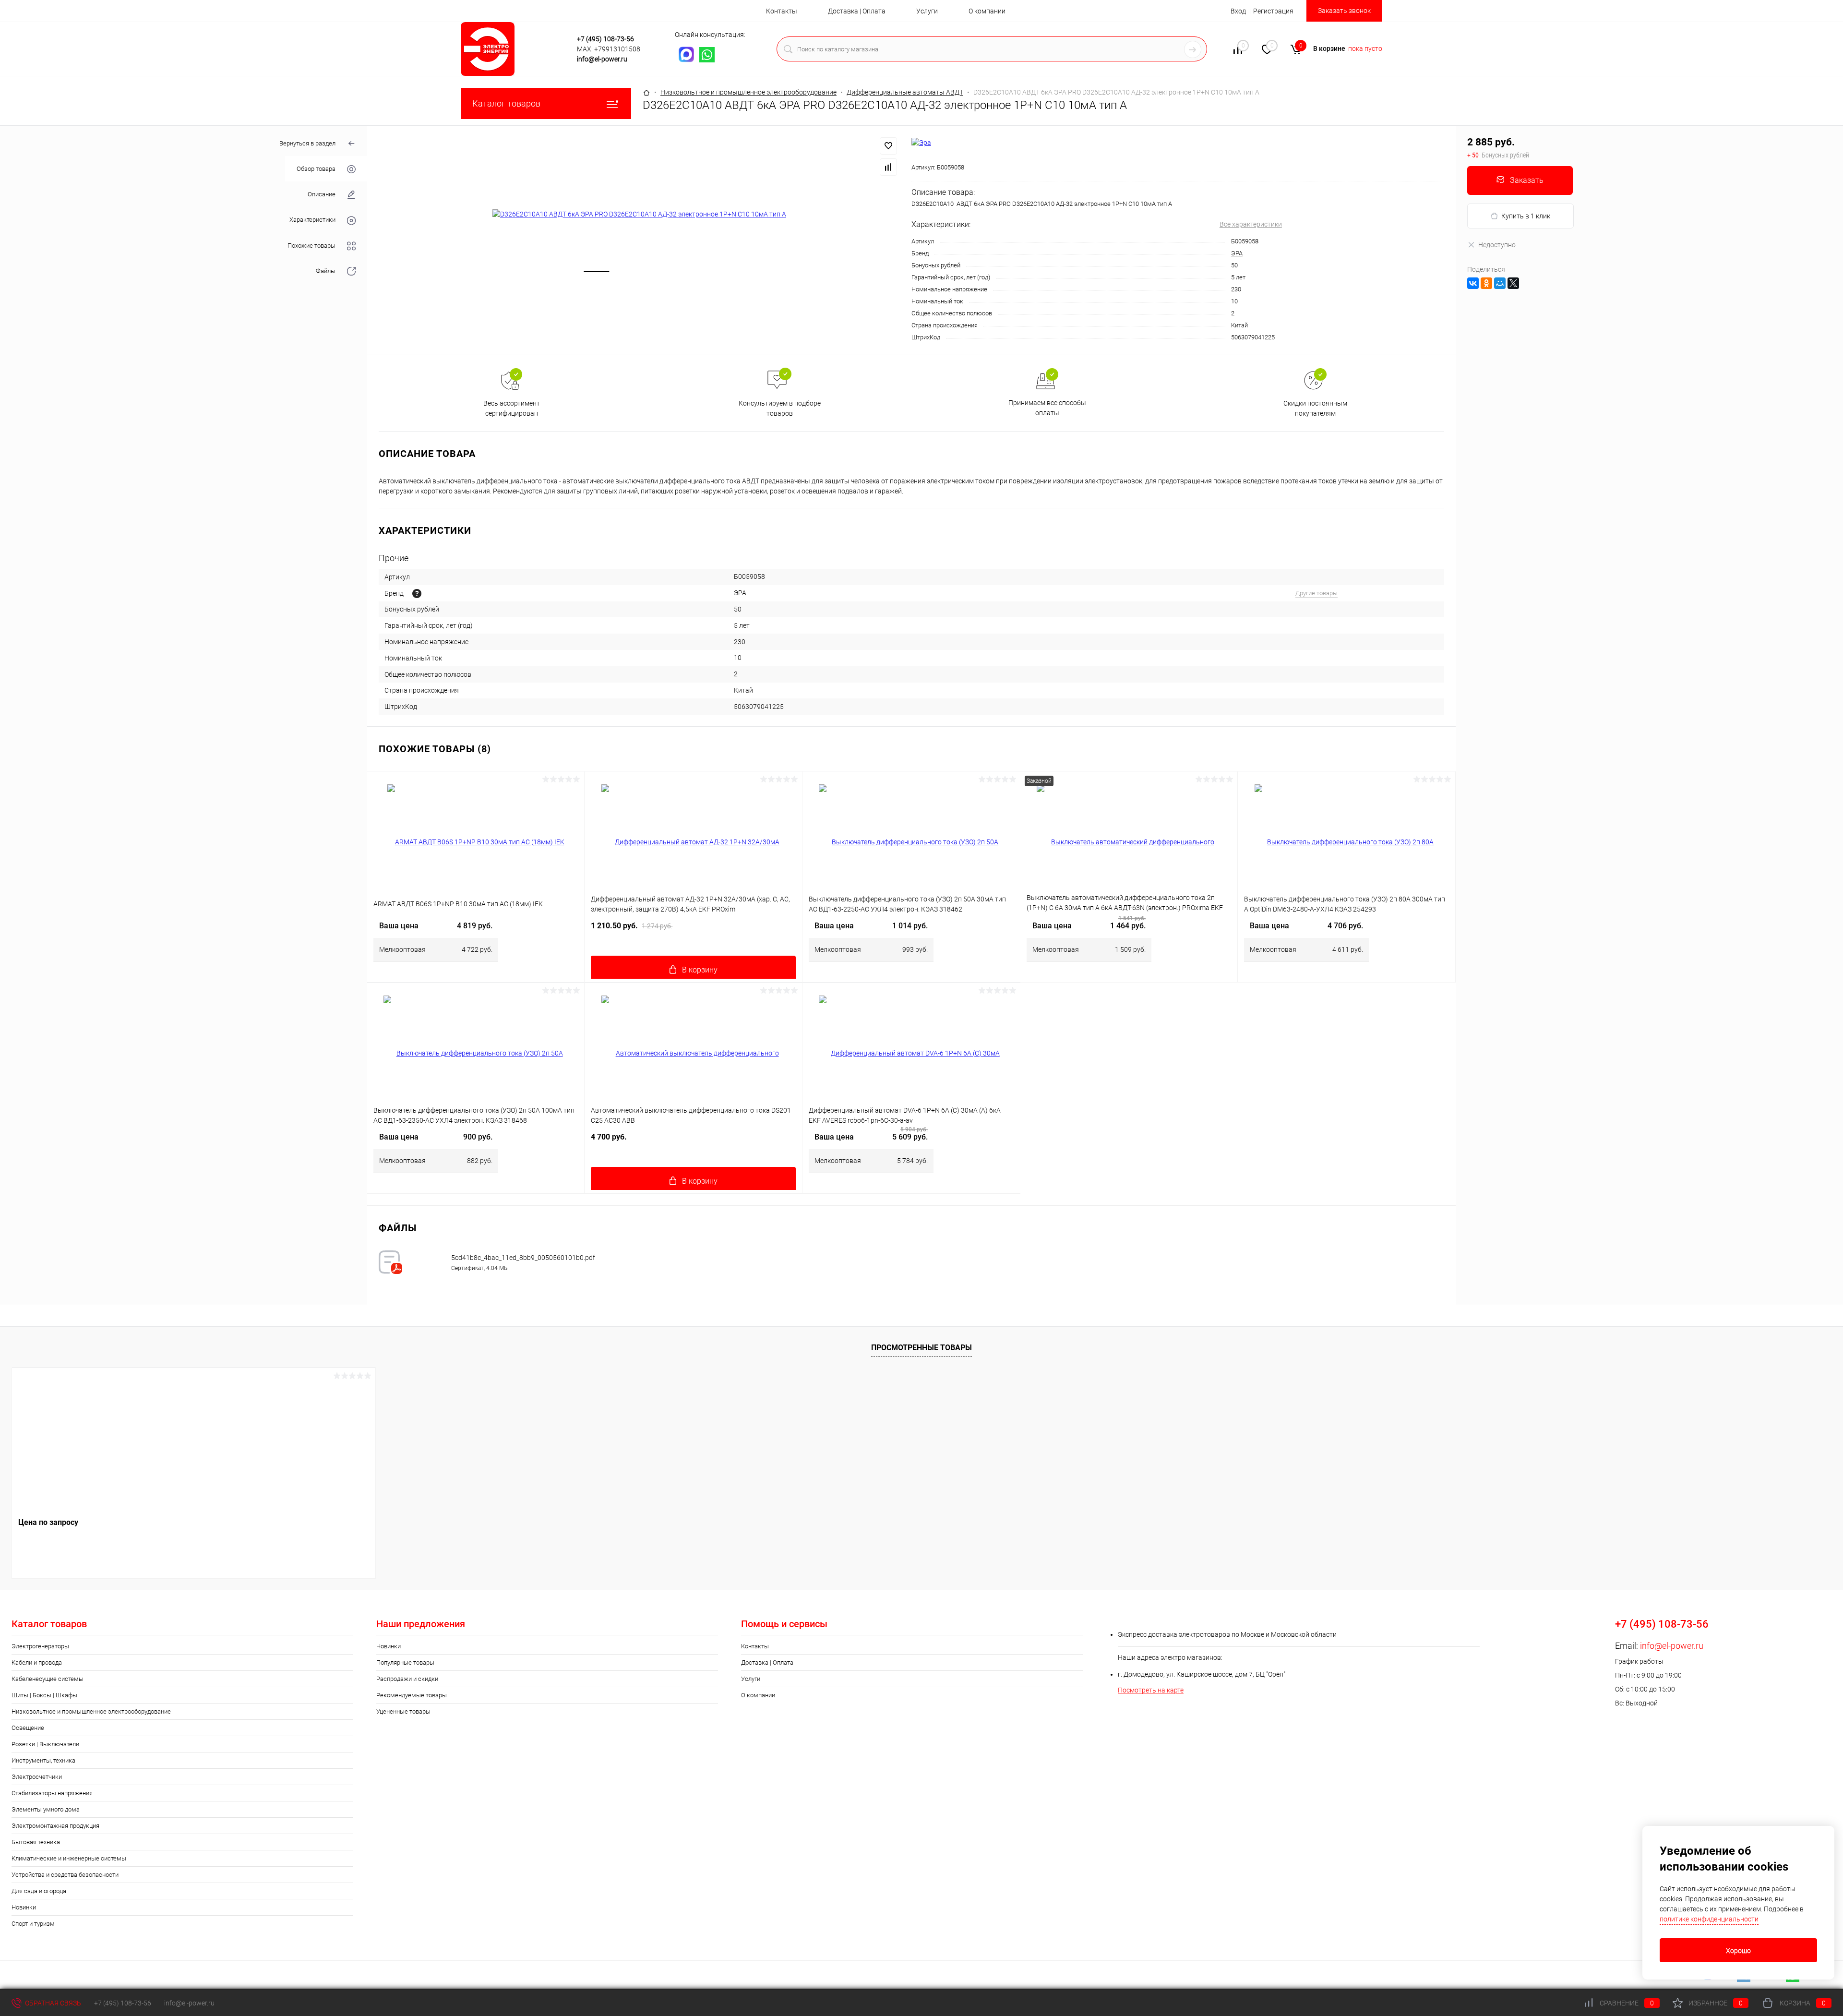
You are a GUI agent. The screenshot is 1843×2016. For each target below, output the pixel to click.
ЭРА (1237, 253)
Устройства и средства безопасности (65, 1875)
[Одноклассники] (1486, 283)
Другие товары (1316, 593)
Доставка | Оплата (857, 11)
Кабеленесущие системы (48, 1679)
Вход (1238, 11)
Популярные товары (405, 1662)
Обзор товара (316, 169)
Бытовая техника (36, 1842)
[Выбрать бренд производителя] (417, 594)
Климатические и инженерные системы (69, 1858)
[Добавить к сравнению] (888, 167)
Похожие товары (311, 246)
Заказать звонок (1344, 11)
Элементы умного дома (46, 1809)
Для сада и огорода (39, 1891)
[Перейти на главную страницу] (516, 49)
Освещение (28, 1728)
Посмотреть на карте (1151, 1690)
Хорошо (1738, 1951)
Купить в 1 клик (1526, 216)
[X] (1513, 283)
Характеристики (312, 220)
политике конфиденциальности (1709, 1919)
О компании (987, 11)
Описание (322, 194)
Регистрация (1273, 11)
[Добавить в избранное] (888, 146)
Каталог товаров (506, 103)
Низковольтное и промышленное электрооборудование (91, 1711)
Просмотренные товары (921, 1348)
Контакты (782, 11)
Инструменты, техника (43, 1760)
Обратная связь (52, 2003)
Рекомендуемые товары (412, 1695)
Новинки (24, 1907)
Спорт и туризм (33, 1924)
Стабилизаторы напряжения (52, 1793)
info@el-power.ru (602, 59)
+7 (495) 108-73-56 (605, 39)
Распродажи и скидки (407, 1679)
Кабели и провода (37, 1662)
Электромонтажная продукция (55, 1826)
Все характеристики (1251, 224)
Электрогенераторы (40, 1646)
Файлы (326, 271)
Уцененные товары (403, 1711)
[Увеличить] (639, 214)
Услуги (927, 11)
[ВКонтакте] (1473, 283)
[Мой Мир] (1500, 283)
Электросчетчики (37, 1777)
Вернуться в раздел (307, 143)
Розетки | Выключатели (45, 1744)
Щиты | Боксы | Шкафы (44, 1695)
